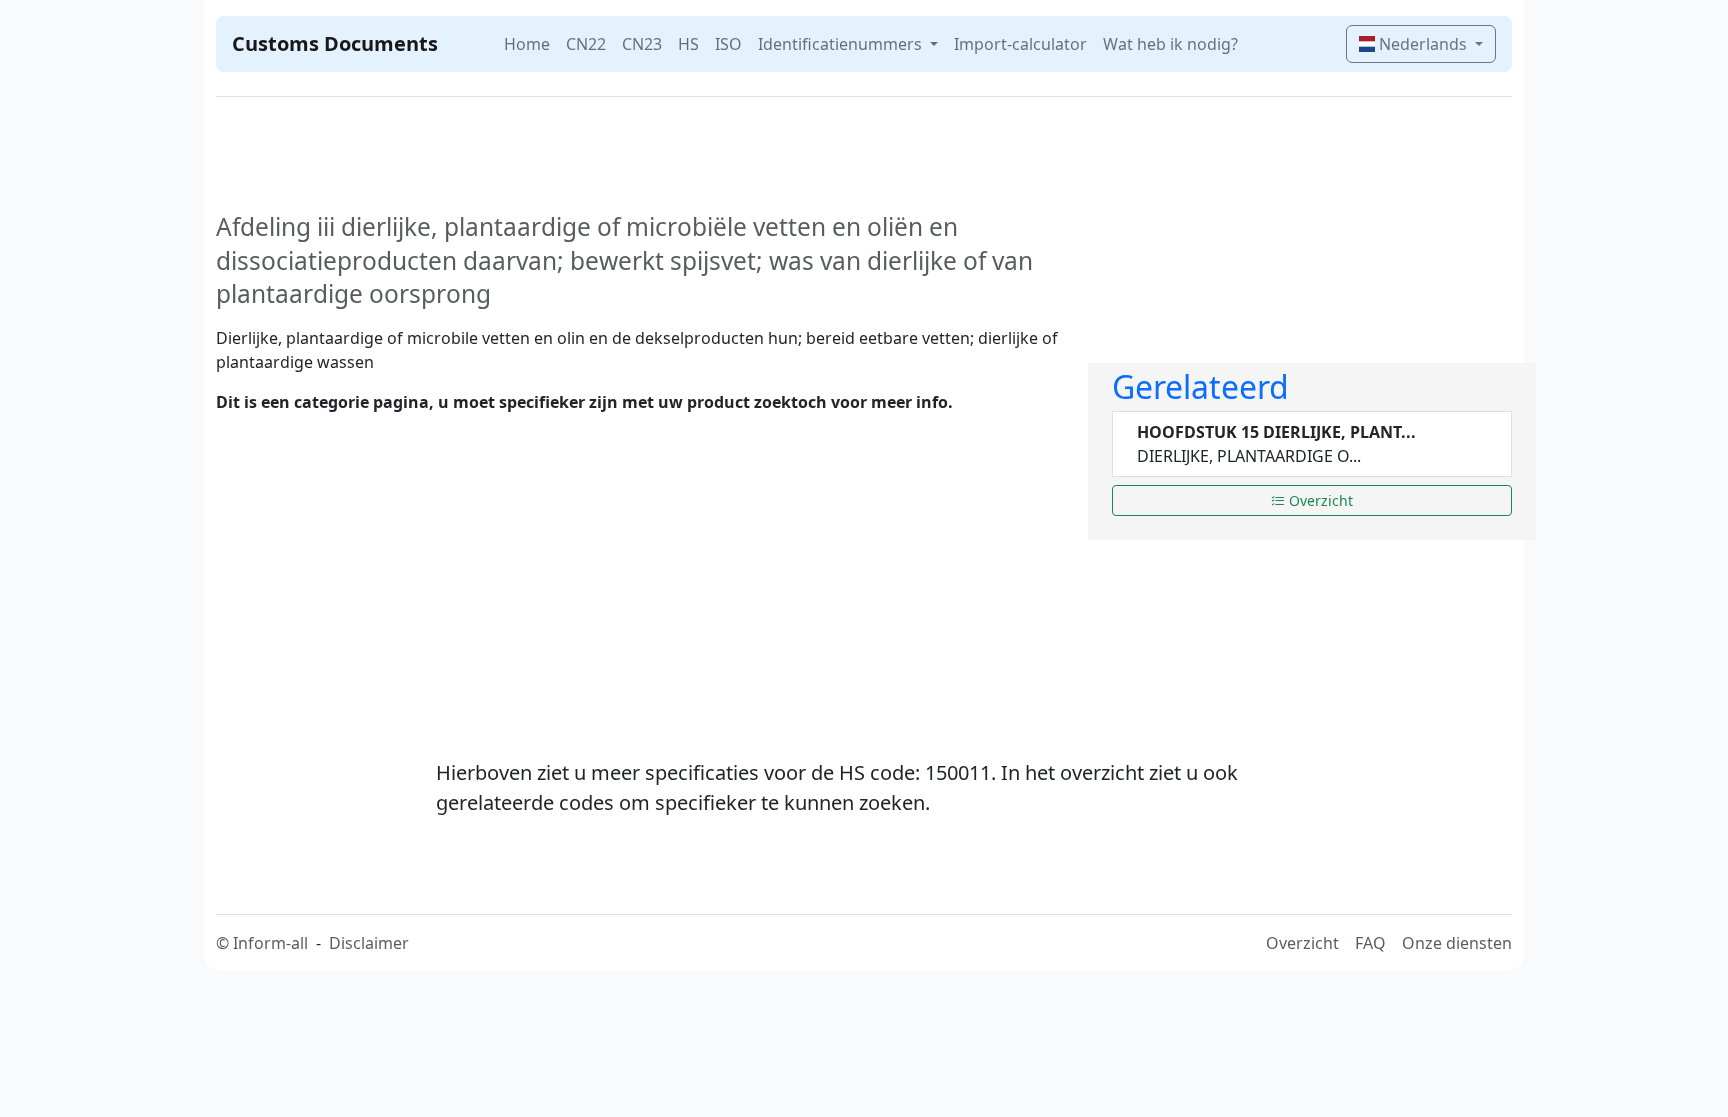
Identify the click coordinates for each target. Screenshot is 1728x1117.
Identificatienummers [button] (842, 44)
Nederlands (1423, 44)
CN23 (642, 44)
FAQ (1370, 943)
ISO (728, 44)
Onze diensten (1457, 943)
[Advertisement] (640, 570)
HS (688, 44)
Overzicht (1319, 500)
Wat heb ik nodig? (1170, 44)
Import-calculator (1020, 44)
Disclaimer (369, 943)
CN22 (586, 44)
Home (527, 44)
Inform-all (270, 943)
